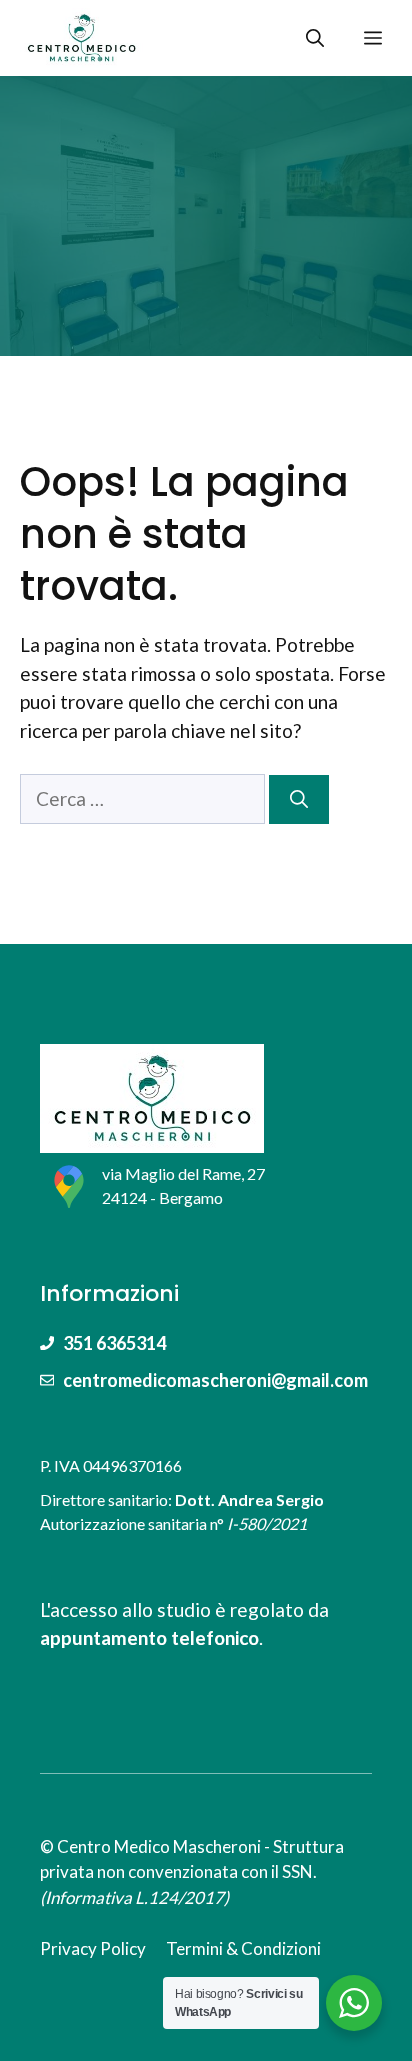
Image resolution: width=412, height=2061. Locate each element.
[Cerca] (299, 799)
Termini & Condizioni (243, 1948)
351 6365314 (114, 1343)
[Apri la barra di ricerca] (315, 38)
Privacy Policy (93, 1948)
